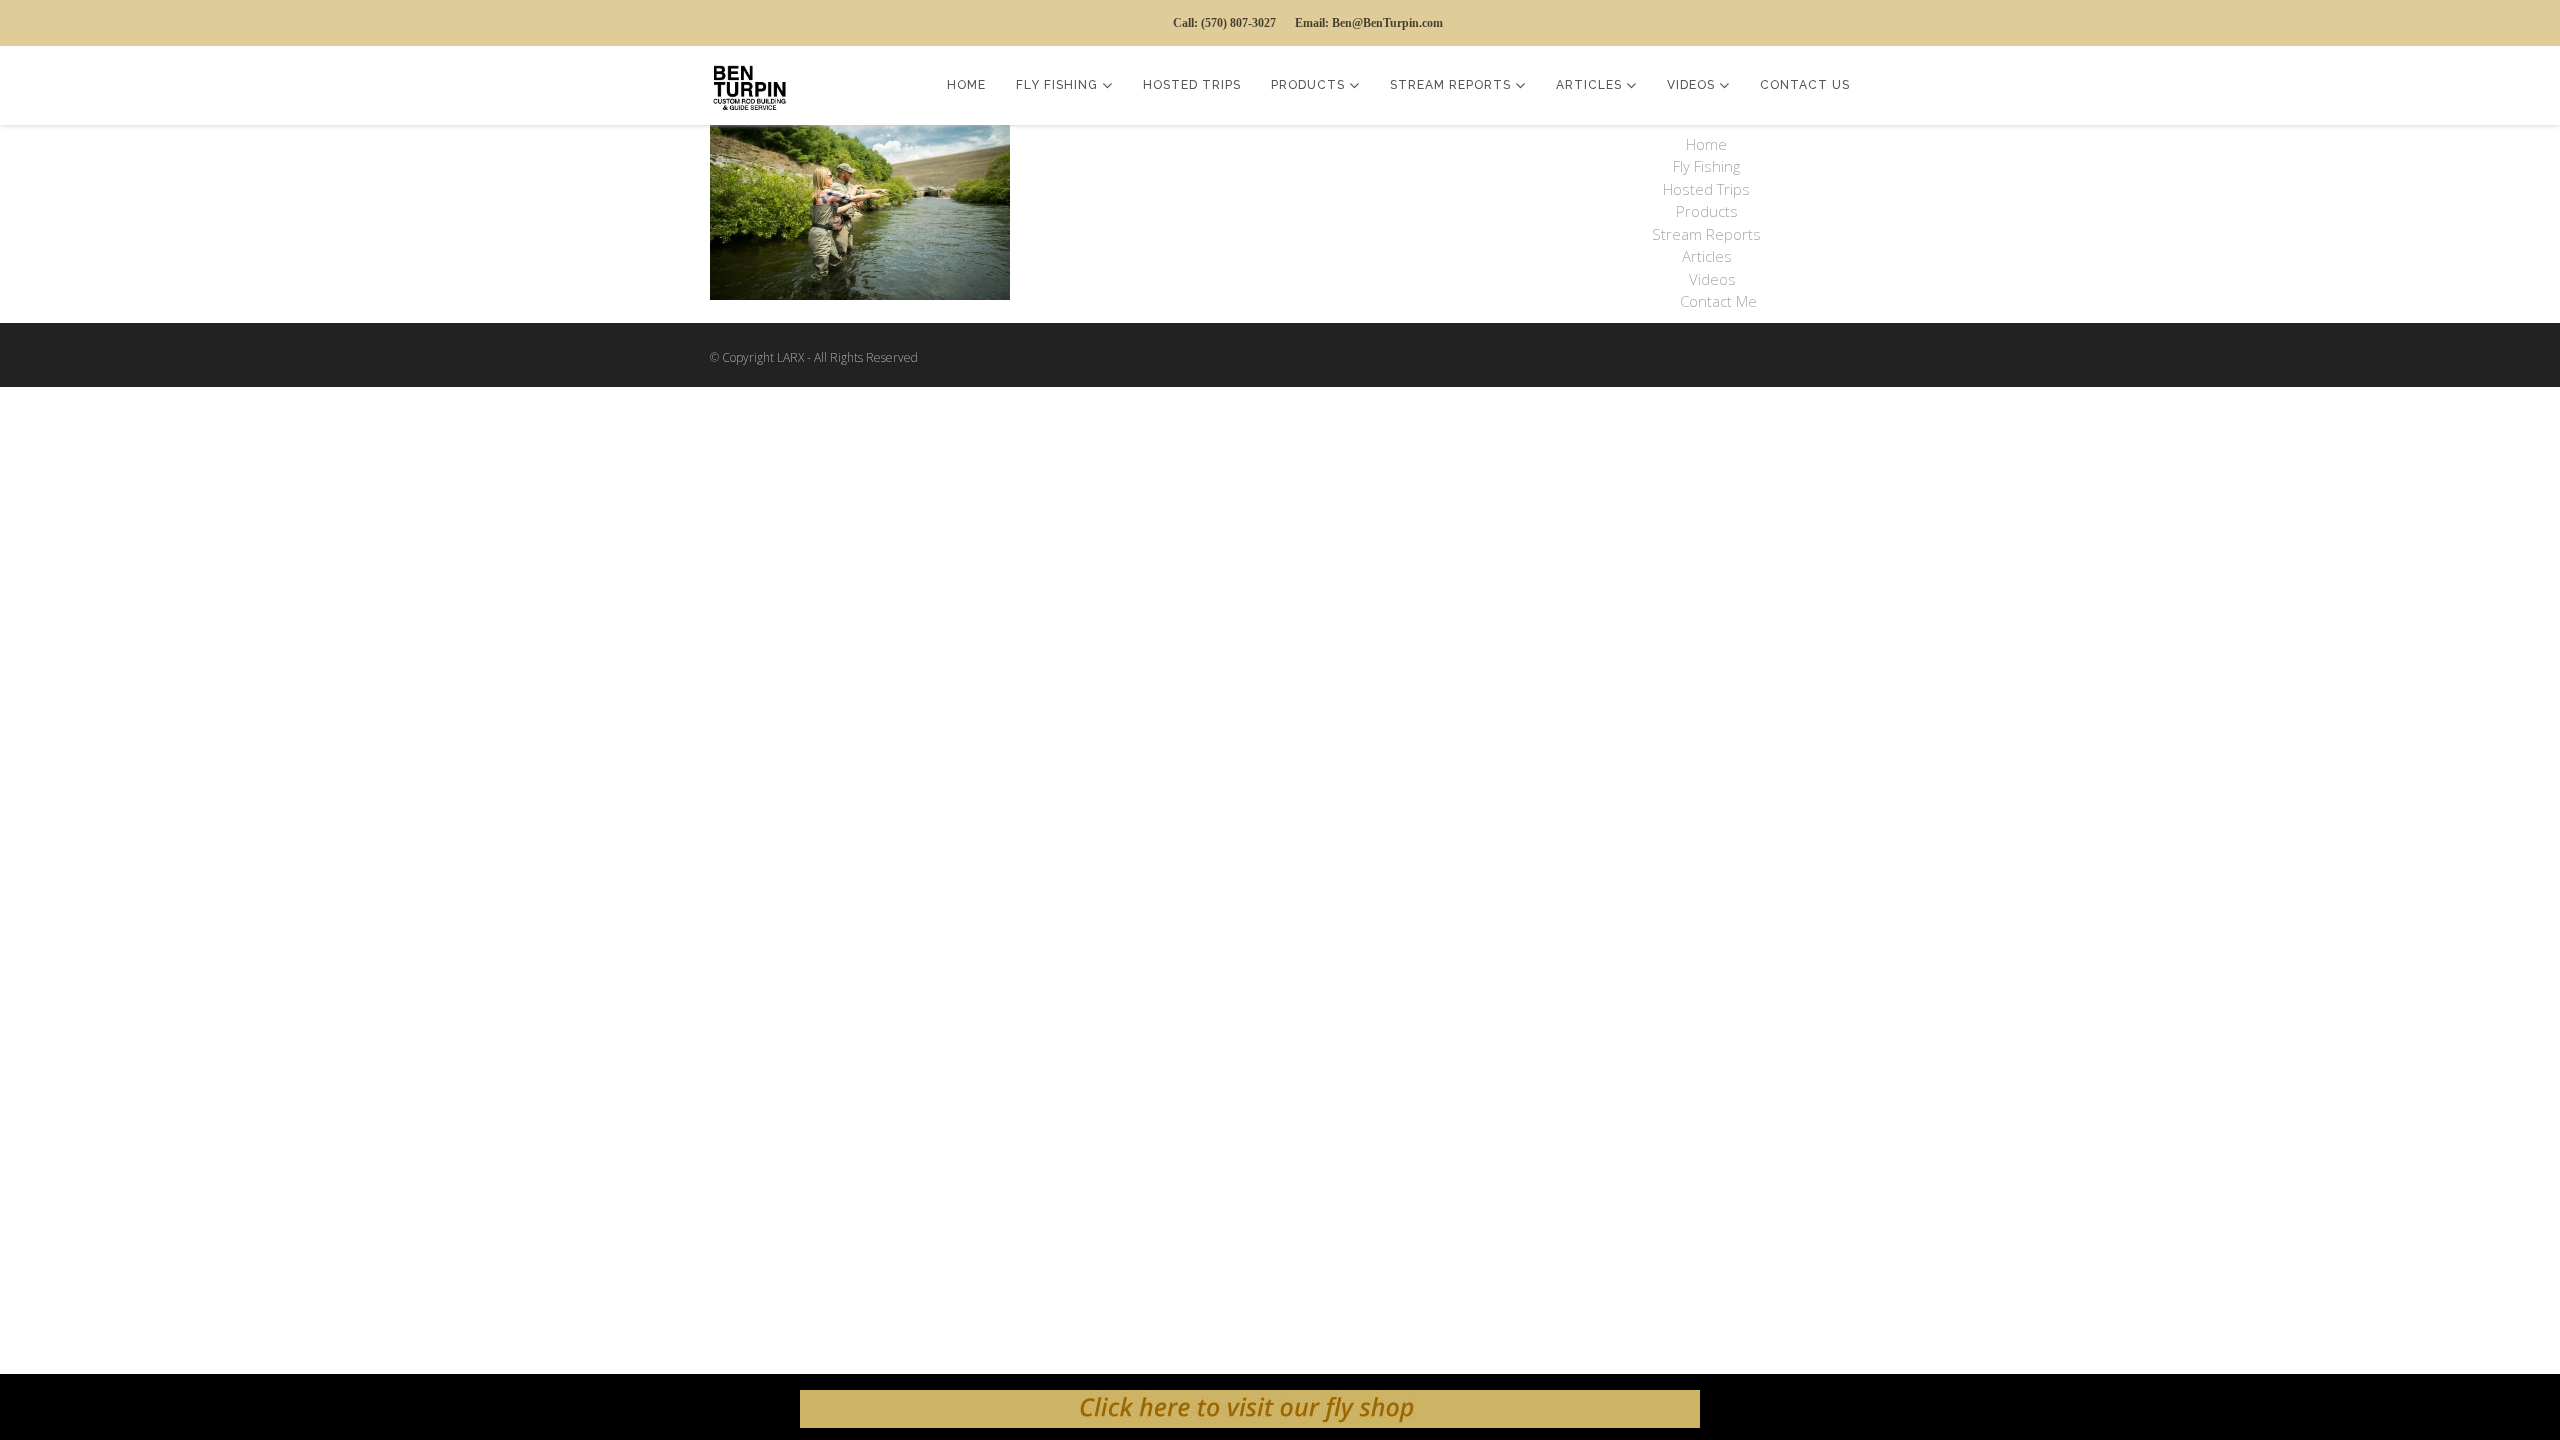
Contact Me (1718, 301)
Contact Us (1805, 85)
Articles (1591, 85)
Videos (1693, 85)
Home (966, 85)
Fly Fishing (1059, 85)
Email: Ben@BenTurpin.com (1369, 23)
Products (1310, 85)
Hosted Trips (1192, 85)
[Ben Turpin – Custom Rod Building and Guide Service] (755, 85)
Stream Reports (1452, 85)
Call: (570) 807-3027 (1224, 23)
